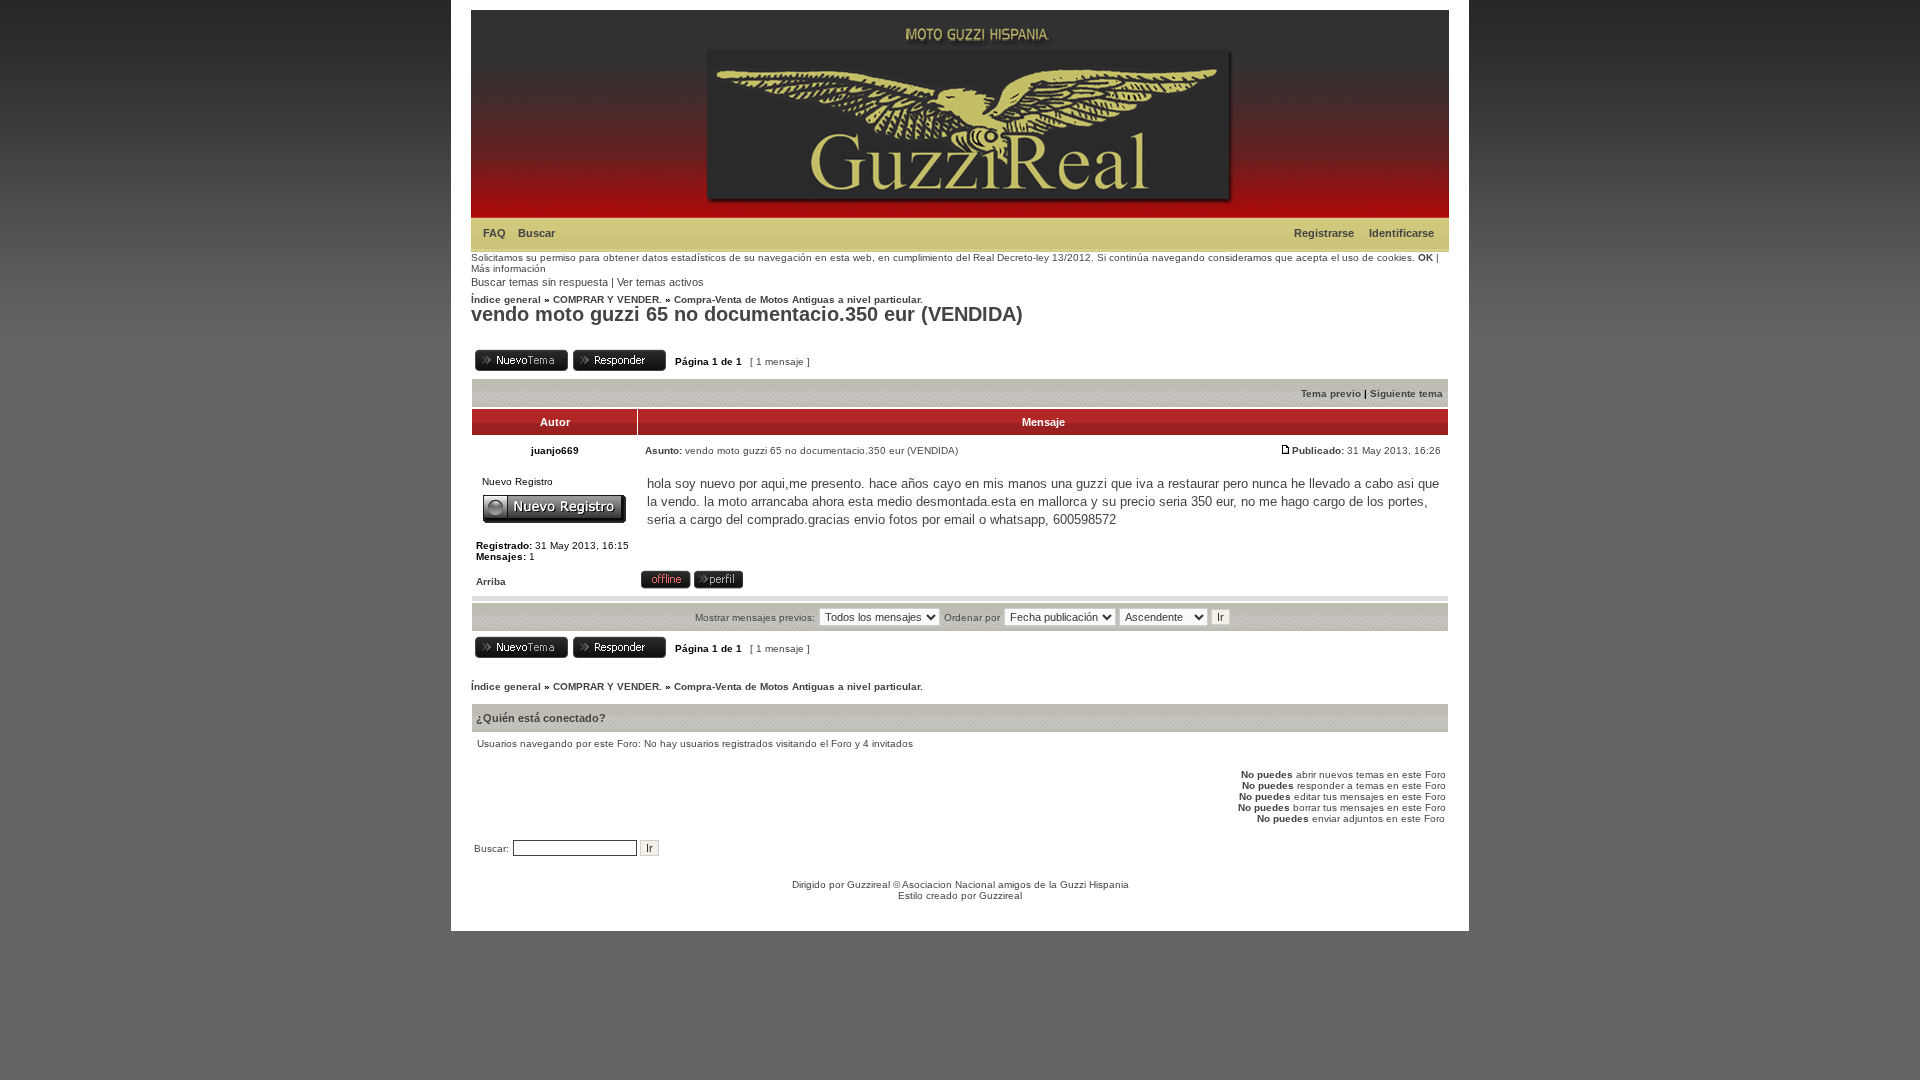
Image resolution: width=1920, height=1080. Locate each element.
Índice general (506, 299)
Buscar (536, 233)
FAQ (494, 233)
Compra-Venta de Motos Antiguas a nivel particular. (798, 299)
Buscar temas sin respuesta (539, 282)
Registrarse (1324, 233)
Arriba (491, 581)
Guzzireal (868, 884)
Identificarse (1401, 233)
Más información (508, 268)
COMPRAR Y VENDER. (607, 299)
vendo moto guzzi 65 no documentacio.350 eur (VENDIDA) (747, 314)
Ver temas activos (660, 282)
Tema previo (1331, 393)
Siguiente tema (1406, 393)
